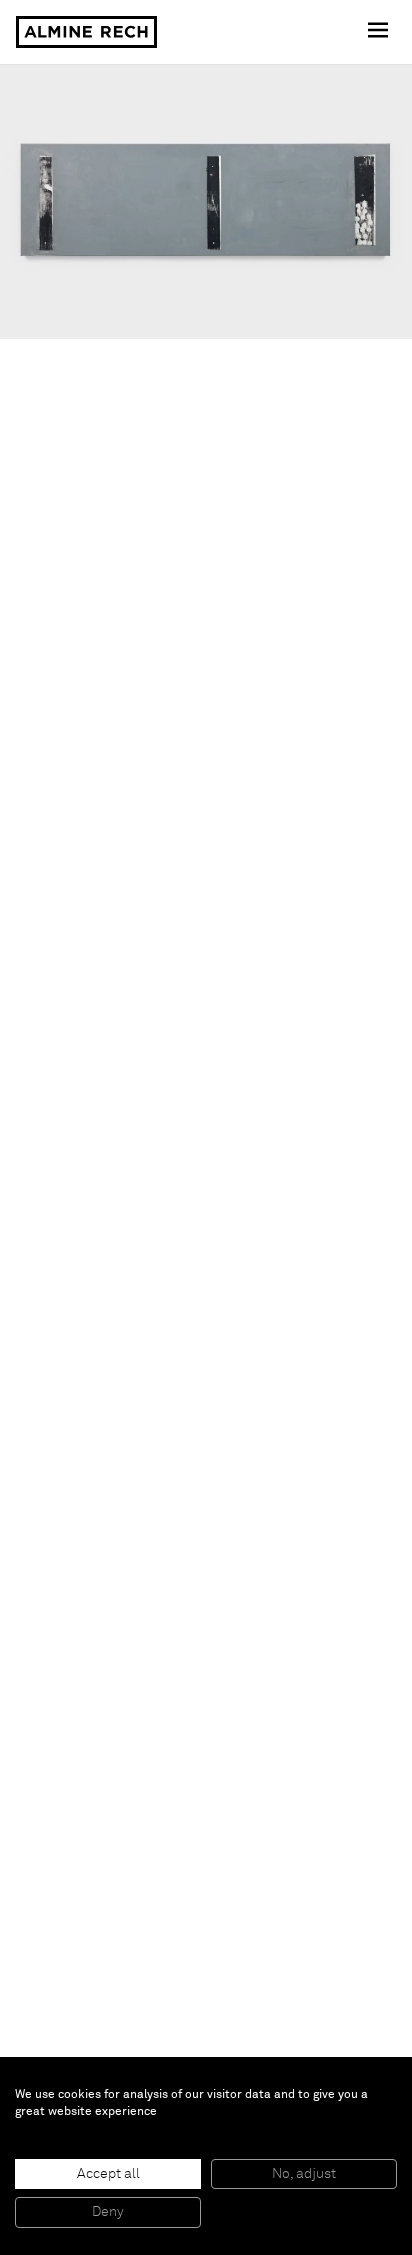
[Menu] (380, 32)
